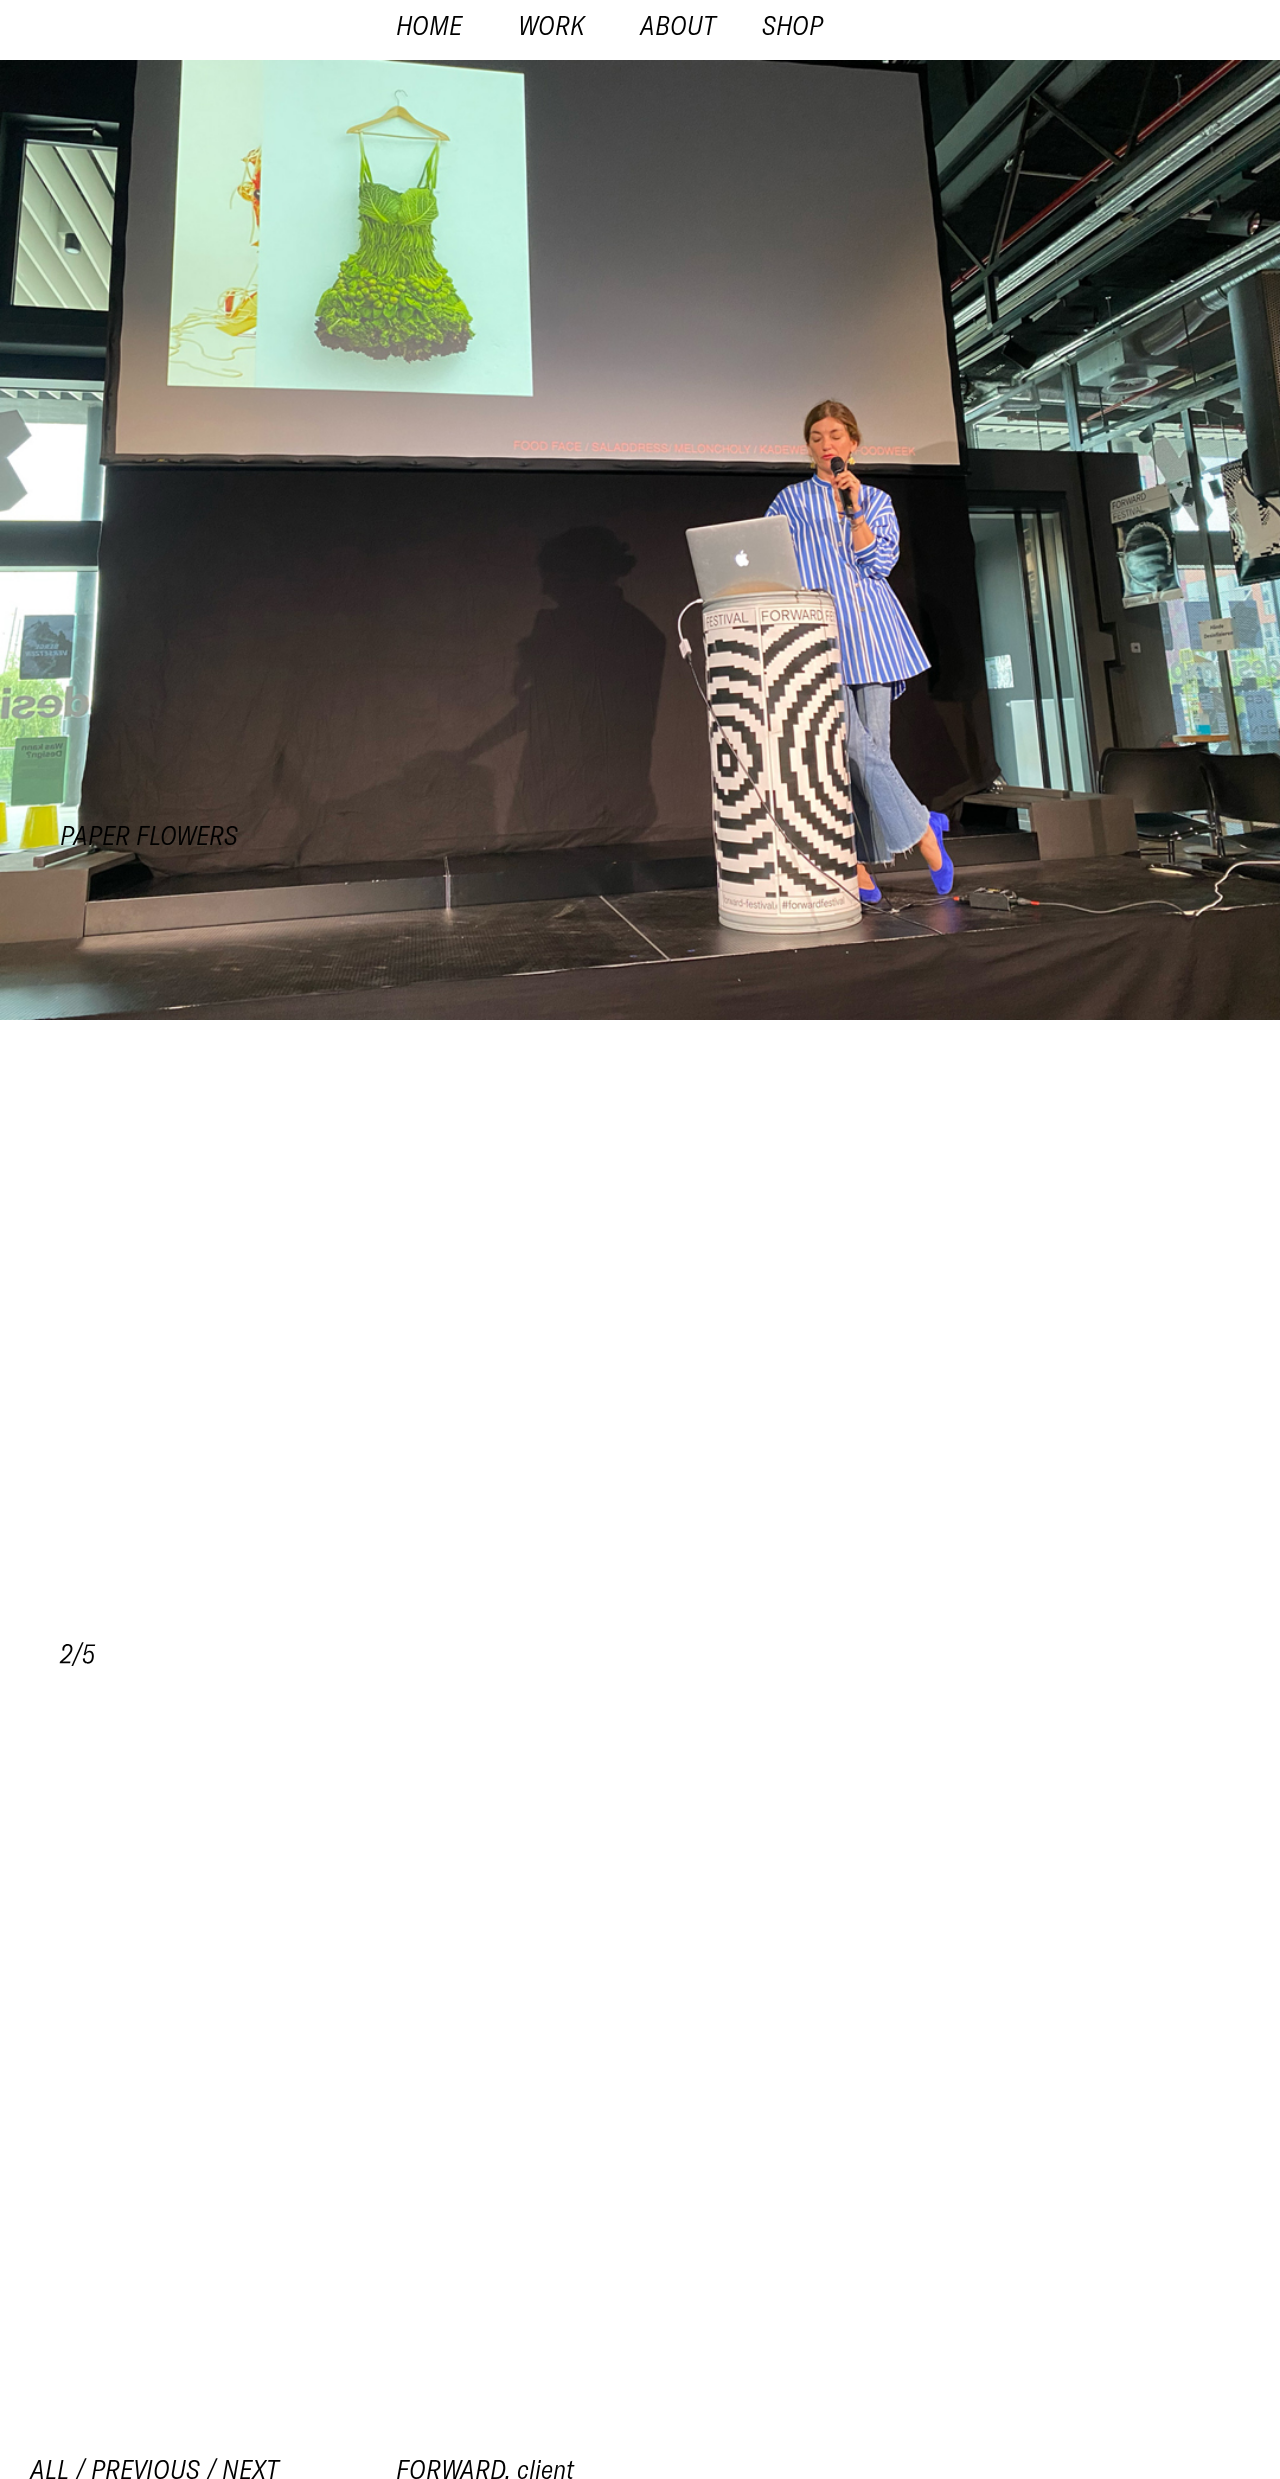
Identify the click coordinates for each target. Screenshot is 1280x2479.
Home (429, 25)
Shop (792, 25)
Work (551, 25)
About (678, 25)
